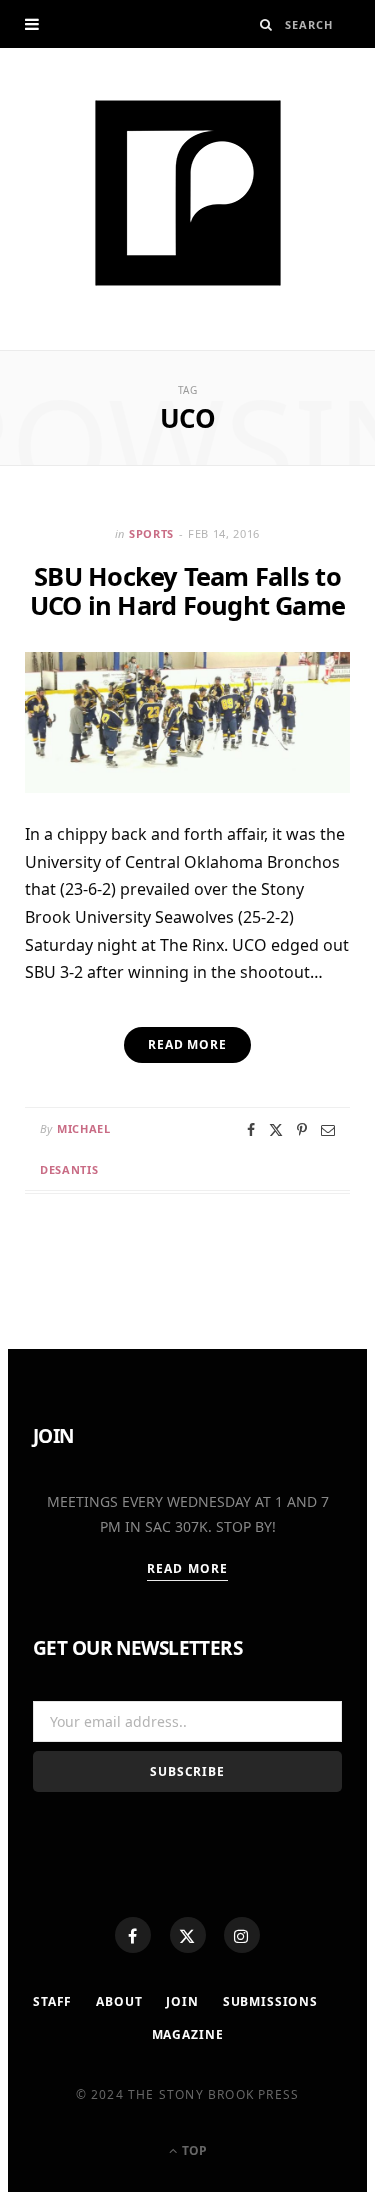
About (119, 2001)
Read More (187, 1568)
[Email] (328, 1130)
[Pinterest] (302, 1130)
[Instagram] (242, 1935)
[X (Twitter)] (188, 1935)
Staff (52, 2001)
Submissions (270, 2001)
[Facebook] (133, 1935)
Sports (151, 533)
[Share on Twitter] (276, 1130)
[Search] (266, 24)
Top (193, 2150)
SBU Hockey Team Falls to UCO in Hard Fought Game (187, 590)
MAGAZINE (188, 2034)
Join (182, 2001)
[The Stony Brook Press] (188, 193)
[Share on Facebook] (251, 1130)
